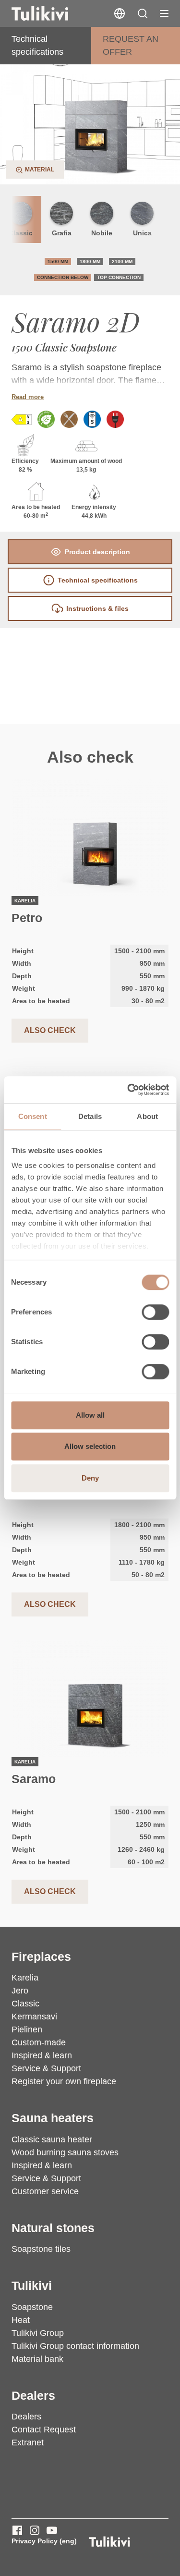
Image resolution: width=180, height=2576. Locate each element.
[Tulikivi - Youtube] (52, 2530)
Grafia (62, 233)
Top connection (119, 277)
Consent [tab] (33, 1116)
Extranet (28, 2442)
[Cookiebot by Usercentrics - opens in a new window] (128, 1090)
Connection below (63, 277)
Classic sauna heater (52, 2139)
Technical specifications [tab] (98, 580)
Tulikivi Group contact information (75, 2346)
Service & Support (46, 2068)
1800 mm (90, 261)
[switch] (155, 1312)
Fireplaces (41, 1957)
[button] (143, 13)
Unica (142, 233)
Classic (25, 2004)
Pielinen (27, 2029)
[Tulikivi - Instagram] (35, 2530)
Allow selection (90, 1446)
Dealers (33, 2396)
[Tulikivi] (52, 13)
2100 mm (122, 261)
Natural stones (53, 2228)
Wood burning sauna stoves (65, 2152)
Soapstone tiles (41, 2249)
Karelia (25, 1978)
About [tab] (147, 1116)
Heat (21, 2320)
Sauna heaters (53, 2118)
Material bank (37, 2359)
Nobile (102, 233)
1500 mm (58, 261)
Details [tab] (90, 1116)
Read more (28, 397)
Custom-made (39, 2042)
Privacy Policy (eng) (44, 2541)
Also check (50, 1030)
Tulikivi (32, 2286)
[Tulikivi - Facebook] (17, 2530)
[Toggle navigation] (164, 13)
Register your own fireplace (64, 2081)
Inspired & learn (42, 2055)
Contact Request (44, 2430)
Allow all (90, 1415)
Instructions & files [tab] (97, 608)
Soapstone (32, 2307)
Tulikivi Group (38, 2333)
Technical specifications (37, 45)
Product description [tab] (97, 552)
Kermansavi (34, 2017)
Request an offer (131, 45)
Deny (90, 1478)
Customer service (45, 2191)
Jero (20, 1991)
